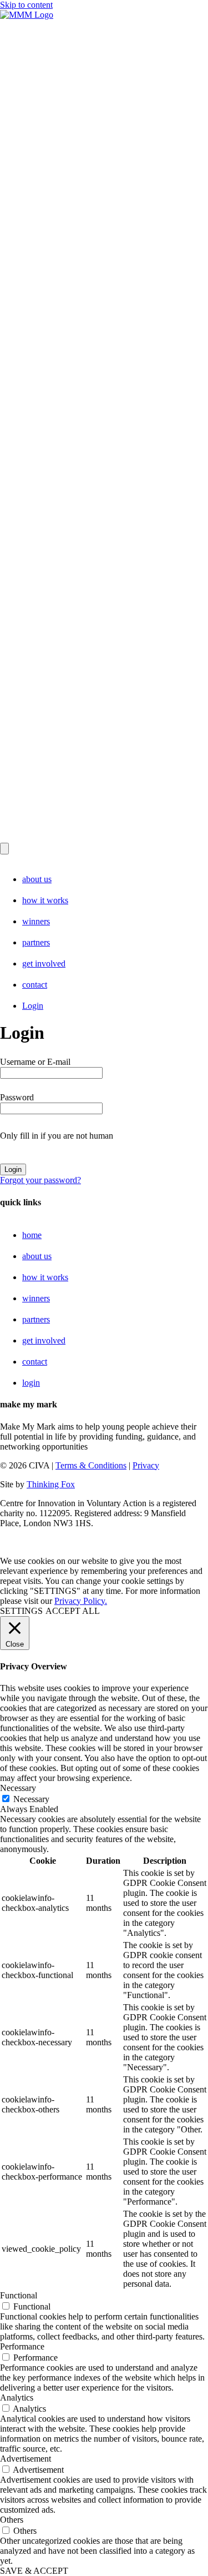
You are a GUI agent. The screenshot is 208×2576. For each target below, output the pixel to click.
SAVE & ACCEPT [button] (34, 2571)
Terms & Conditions (91, 1465)
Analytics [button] (17, 2398)
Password (17, 1097)
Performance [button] (22, 2346)
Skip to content (26, 5)
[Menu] (4, 849)
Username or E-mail (35, 1062)
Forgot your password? (40, 1180)
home (32, 1235)
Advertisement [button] (26, 2459)
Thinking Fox (51, 1484)
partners (36, 942)
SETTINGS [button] (21, 1611)
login (31, 1383)
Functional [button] (19, 2295)
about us (37, 879)
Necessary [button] (18, 1788)
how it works (45, 900)
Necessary (31, 1799)
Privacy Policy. (81, 1601)
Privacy (146, 1465)
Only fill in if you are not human (57, 1136)
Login (33, 1006)
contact (35, 985)
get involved (44, 964)
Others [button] (12, 2520)
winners (36, 921)
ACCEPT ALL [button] (73, 1611)
